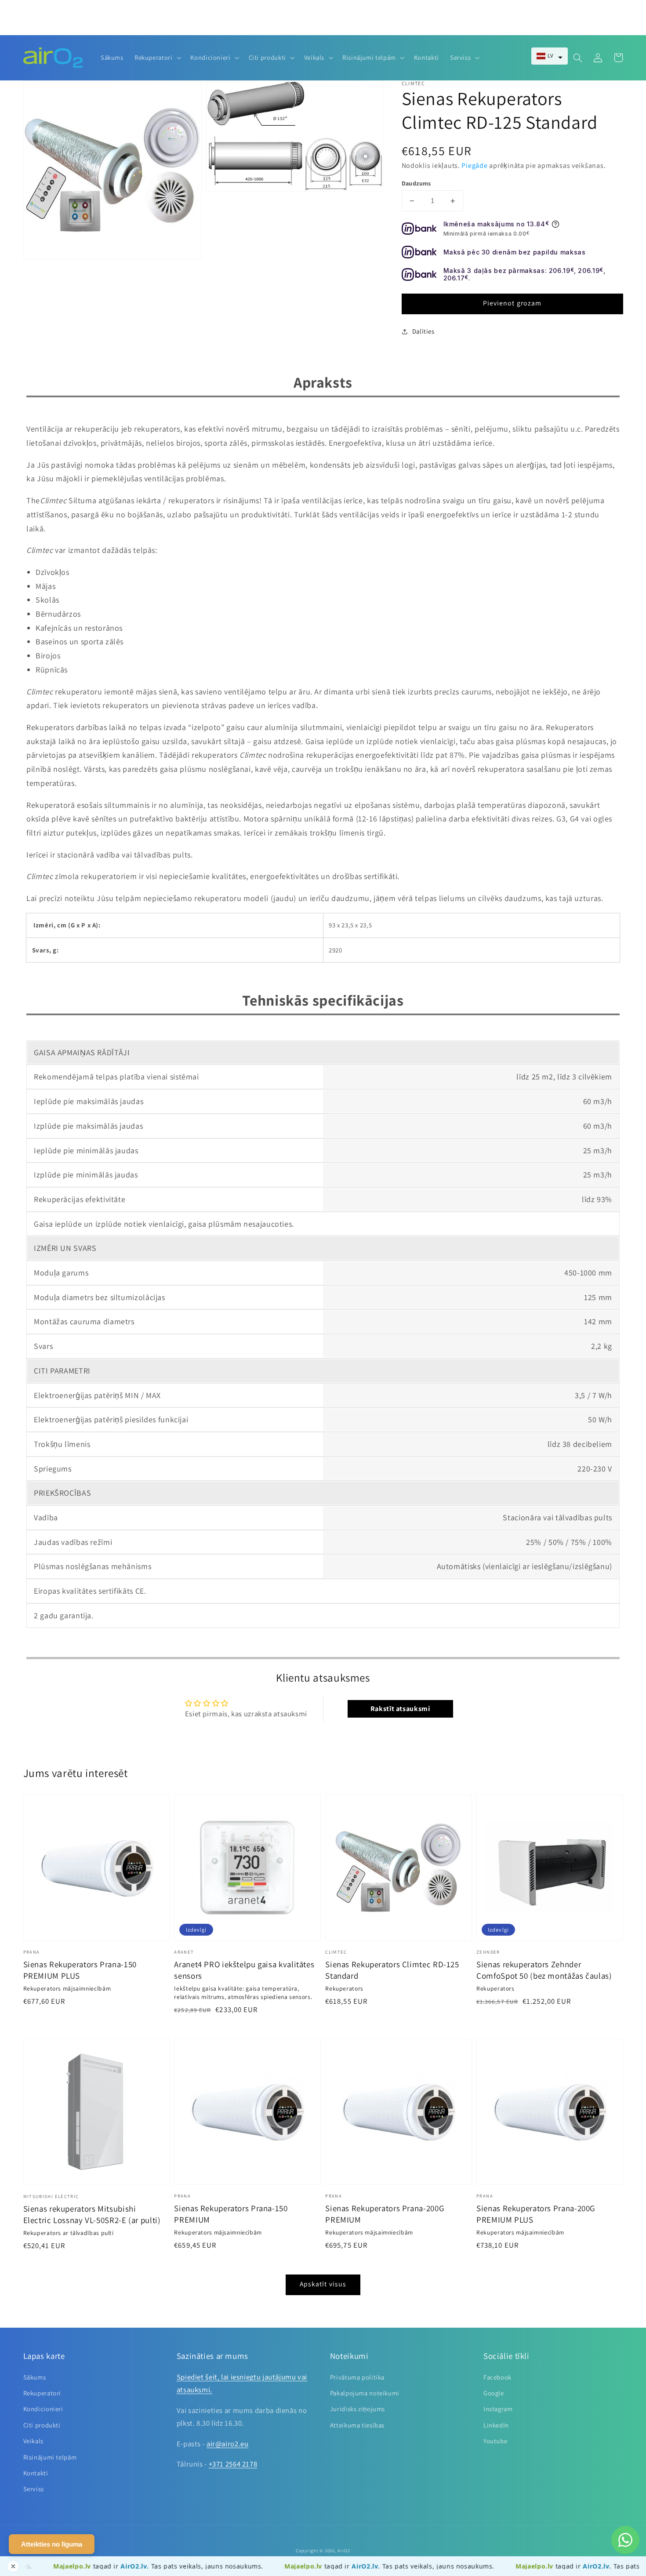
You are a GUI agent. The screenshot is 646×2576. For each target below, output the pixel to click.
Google (494, 2393)
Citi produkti (42, 2425)
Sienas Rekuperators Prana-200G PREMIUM (385, 2214)
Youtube (495, 2441)
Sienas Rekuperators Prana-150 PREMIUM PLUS (80, 1970)
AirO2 (344, 2551)
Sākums (35, 2377)
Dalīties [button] (423, 331)
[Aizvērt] (13, 2566)
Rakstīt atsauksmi (400, 1709)
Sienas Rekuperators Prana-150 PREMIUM (231, 2214)
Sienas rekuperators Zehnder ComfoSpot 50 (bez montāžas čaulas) (544, 1970)
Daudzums (416, 183)
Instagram (498, 2409)
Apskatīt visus (323, 2284)
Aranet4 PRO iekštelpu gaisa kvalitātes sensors (244, 1970)
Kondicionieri (43, 2409)
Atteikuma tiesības (357, 2425)
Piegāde (474, 165)
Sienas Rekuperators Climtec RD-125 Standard (392, 1970)
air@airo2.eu (228, 2444)
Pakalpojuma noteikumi (365, 2393)
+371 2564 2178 (233, 2464)
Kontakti (36, 2473)
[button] (550, 56)
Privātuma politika (357, 2377)
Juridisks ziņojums (357, 2409)
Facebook (497, 2377)
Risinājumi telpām (50, 2457)
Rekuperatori (42, 2393)
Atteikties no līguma (52, 2544)
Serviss (34, 2489)
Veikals (33, 2441)
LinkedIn (496, 2425)
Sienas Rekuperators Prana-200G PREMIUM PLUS (536, 2214)
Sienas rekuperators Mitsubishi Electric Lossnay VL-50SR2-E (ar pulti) (92, 2214)
